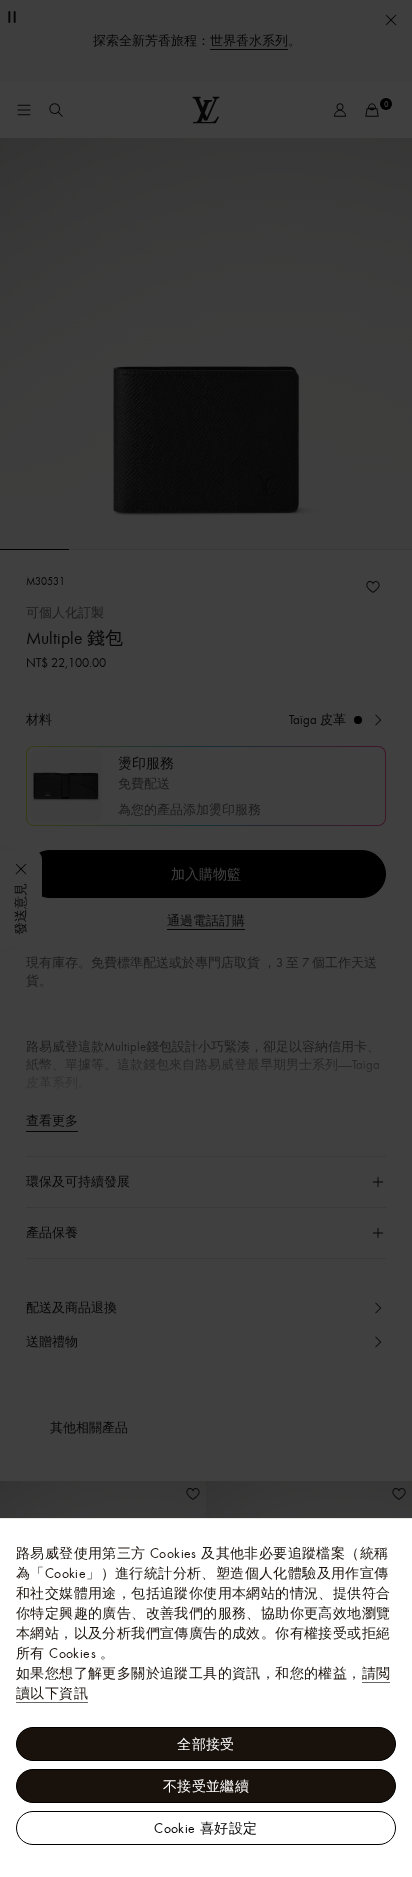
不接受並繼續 (206, 1786)
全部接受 (206, 1744)
